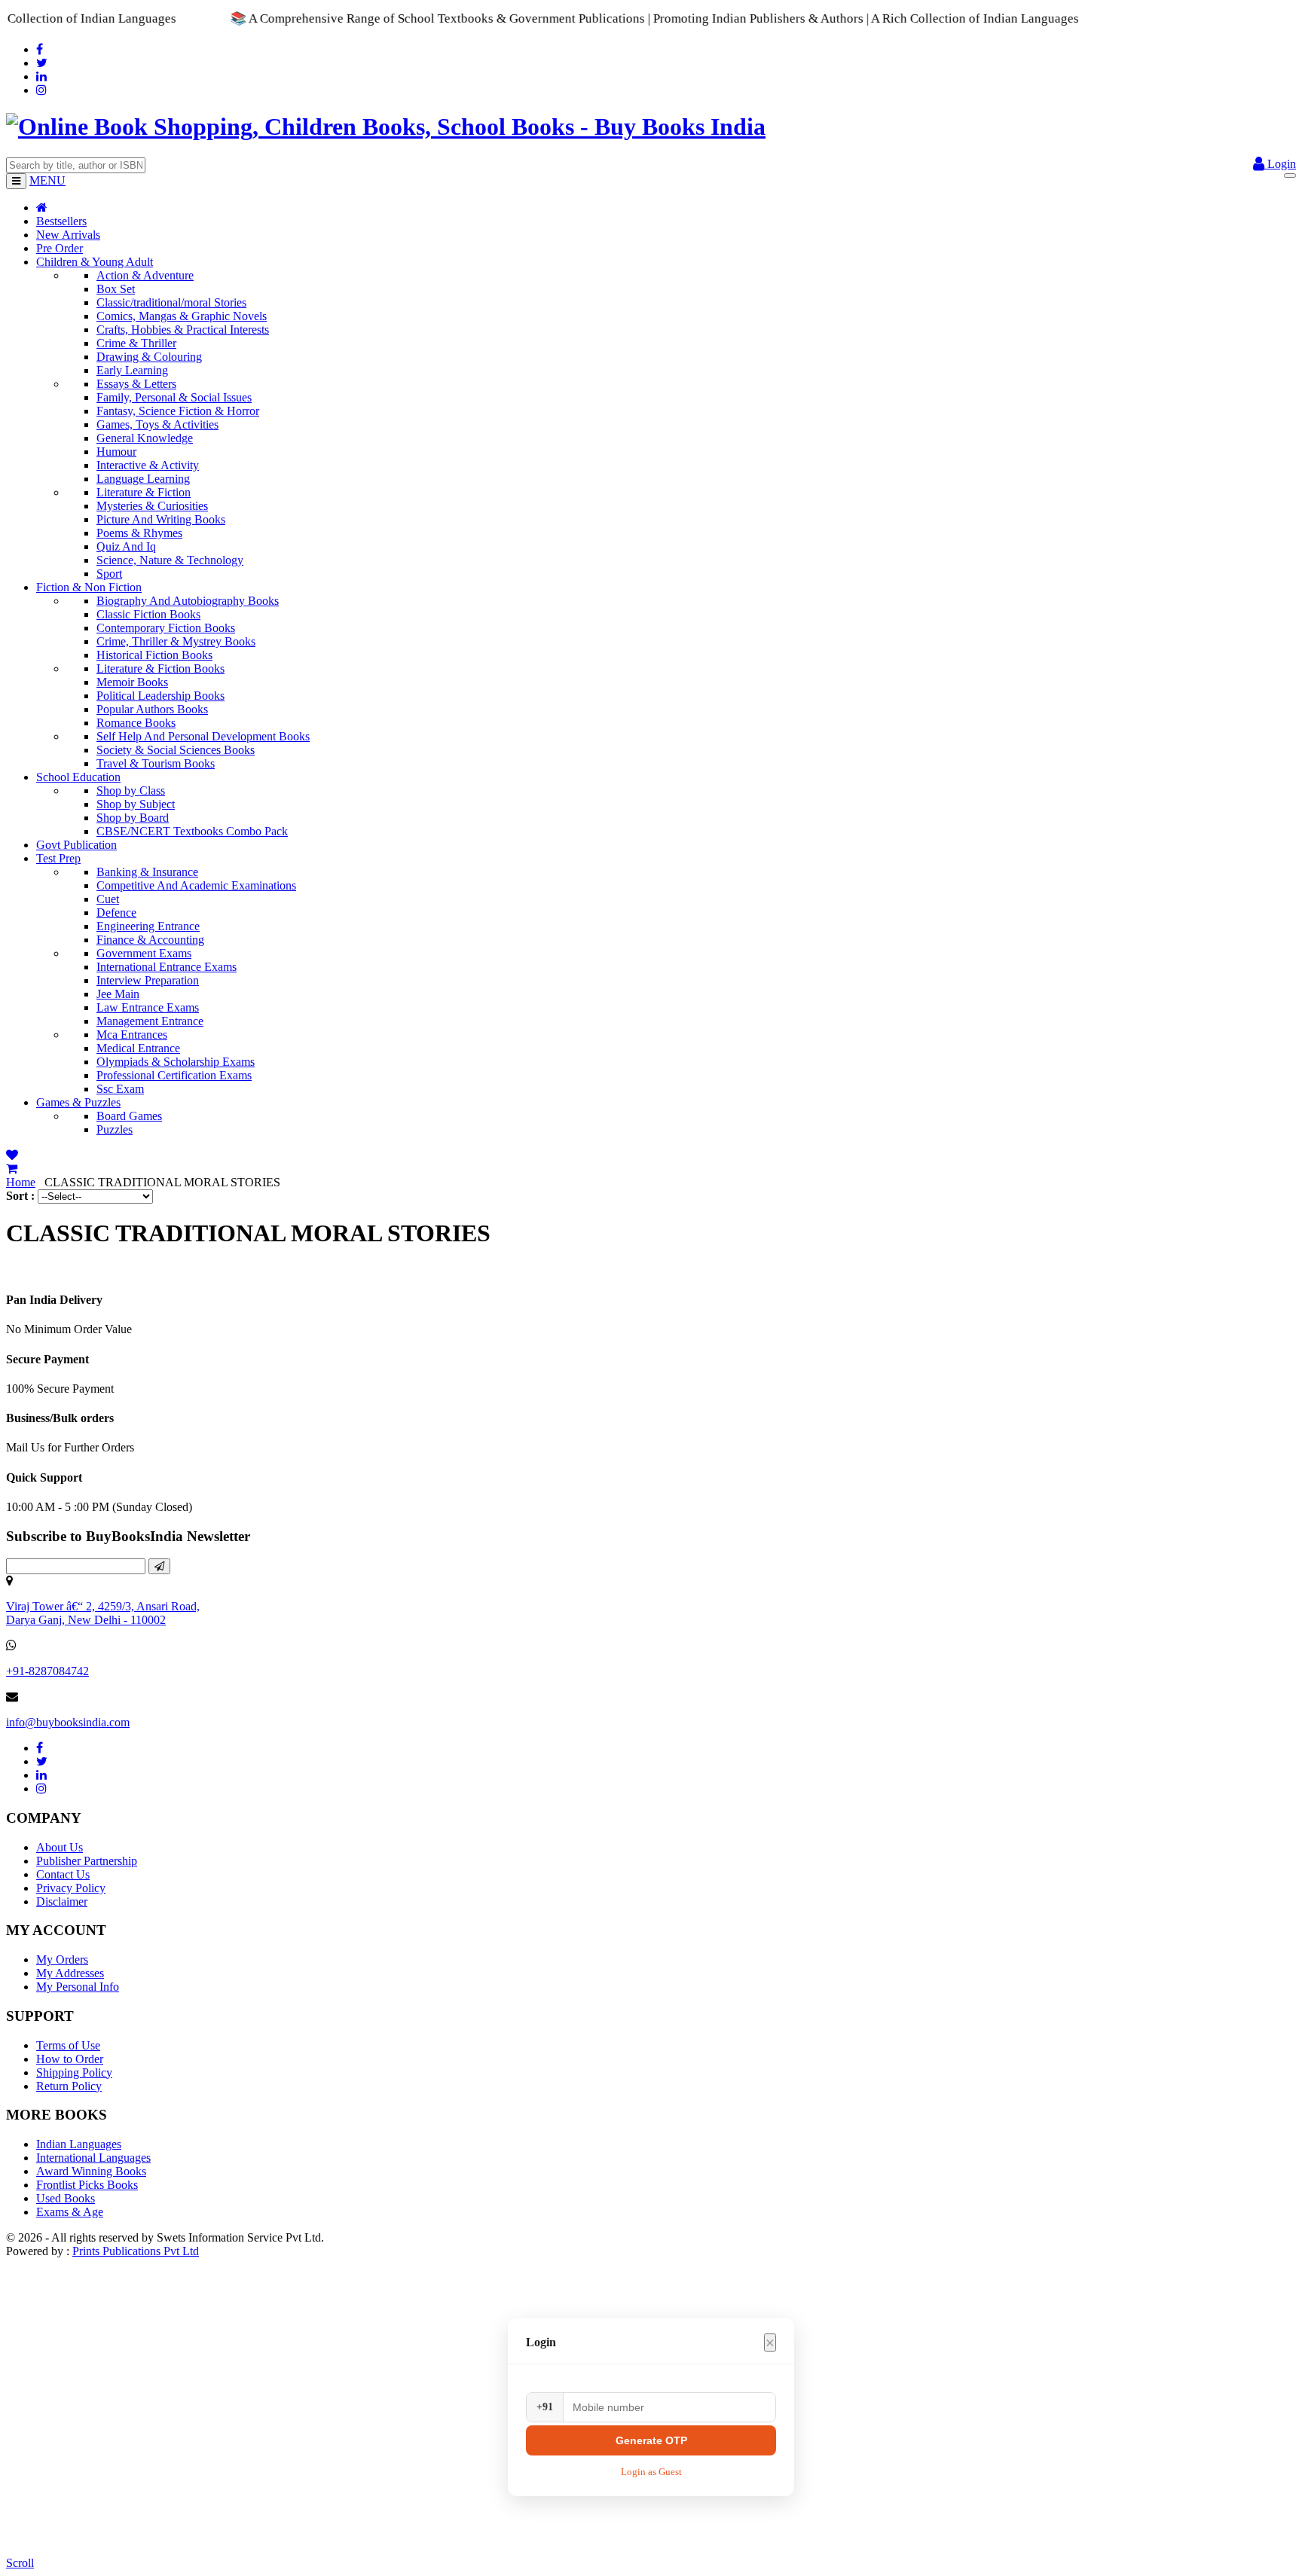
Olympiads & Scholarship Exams (176, 1062)
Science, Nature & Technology (170, 560)
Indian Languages (79, 2144)
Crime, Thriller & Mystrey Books (176, 641)
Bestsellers (61, 221)
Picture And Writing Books (161, 519)
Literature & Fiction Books (160, 668)
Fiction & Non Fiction (89, 587)
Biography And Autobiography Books (188, 601)
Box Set (116, 289)
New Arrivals (68, 235)
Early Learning (132, 370)
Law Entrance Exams (148, 1007)
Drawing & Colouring (149, 357)
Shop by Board (133, 818)
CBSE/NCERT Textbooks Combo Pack (192, 831)
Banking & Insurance (147, 872)
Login (1280, 164)
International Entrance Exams (167, 967)
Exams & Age (70, 2212)
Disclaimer (62, 1901)
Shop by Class (131, 791)
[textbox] (76, 165)
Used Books (66, 2198)
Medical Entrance (138, 1048)
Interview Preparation (148, 980)
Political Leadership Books (160, 696)
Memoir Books (132, 682)
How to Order (70, 2059)
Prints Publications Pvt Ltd (136, 2251)
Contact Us (63, 1874)
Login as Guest (651, 2472)
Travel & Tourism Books (156, 763)
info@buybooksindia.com (68, 1722)
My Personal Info (78, 1987)
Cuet (108, 899)
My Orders (62, 1959)
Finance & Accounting (150, 940)
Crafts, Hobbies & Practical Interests (183, 330)
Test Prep (58, 858)
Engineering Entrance (148, 926)
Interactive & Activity (148, 465)
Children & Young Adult (95, 262)
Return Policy (69, 2086)
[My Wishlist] (12, 1155)
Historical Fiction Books (154, 655)
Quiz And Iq (126, 546)
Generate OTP (651, 2440)
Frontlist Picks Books (87, 2185)
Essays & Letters (136, 384)
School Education (78, 777)
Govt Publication (76, 845)
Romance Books (136, 723)
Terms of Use (68, 2045)
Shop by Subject (136, 804)
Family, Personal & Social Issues (174, 397)
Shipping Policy (74, 2072)
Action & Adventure (145, 275)
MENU (47, 180)
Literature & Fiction (144, 492)
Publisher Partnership (87, 1861)
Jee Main (118, 994)
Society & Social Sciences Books (176, 750)
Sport (109, 574)
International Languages (93, 2158)
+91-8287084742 (47, 1671)
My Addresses (70, 1973)
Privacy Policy (71, 1888)
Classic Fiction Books (148, 614)
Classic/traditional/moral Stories (171, 302)
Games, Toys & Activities (157, 424)
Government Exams (144, 953)
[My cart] (12, 1169)
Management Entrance (150, 1021)
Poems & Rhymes (139, 533)
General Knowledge (145, 438)
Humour (116, 452)
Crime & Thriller (136, 343)
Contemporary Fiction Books (166, 628)
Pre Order (60, 248)
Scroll (20, 2563)
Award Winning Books (91, 2171)
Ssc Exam (120, 1089)
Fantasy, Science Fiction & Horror (178, 411)
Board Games (129, 1116)
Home (21, 1182)
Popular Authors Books (152, 709)
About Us (60, 1847)
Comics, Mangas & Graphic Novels (182, 316)
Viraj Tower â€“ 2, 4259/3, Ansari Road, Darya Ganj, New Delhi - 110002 (103, 1613)
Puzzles (115, 1129)
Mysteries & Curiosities (152, 506)
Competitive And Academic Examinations (196, 885)
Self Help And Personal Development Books (203, 736)
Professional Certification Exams (174, 1075)
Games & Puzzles (78, 1102)
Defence (116, 913)
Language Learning (143, 479)
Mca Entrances (132, 1035)
